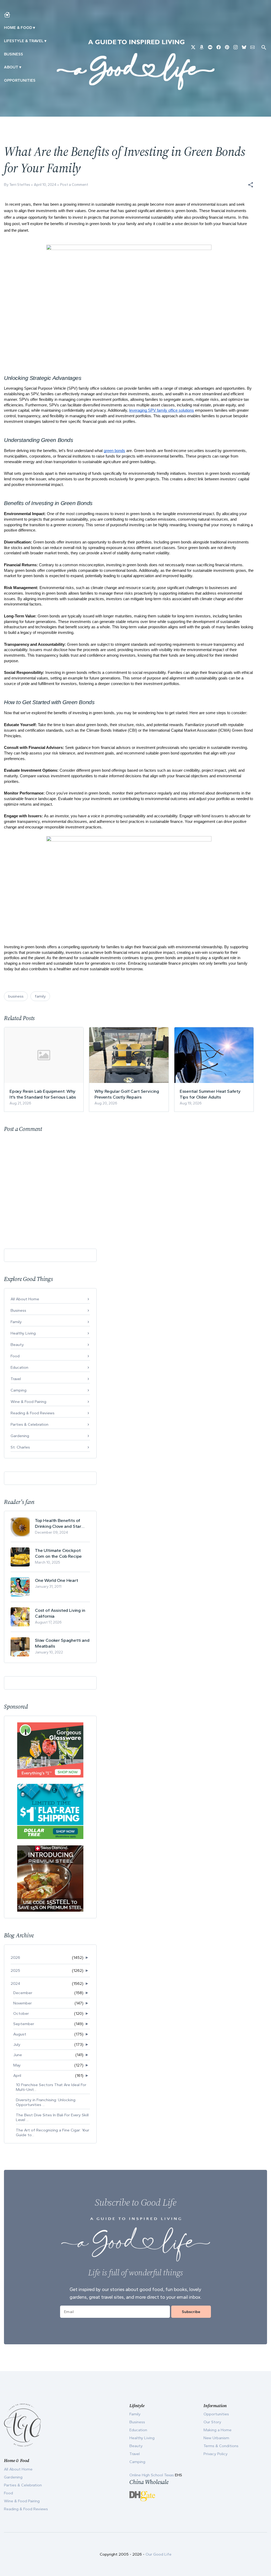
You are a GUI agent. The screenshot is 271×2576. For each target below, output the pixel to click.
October (21, 2013)
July (17, 2044)
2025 (15, 1971)
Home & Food (18, 28)
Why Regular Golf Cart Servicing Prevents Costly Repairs (127, 1094)
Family (16, 1322)
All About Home (25, 1299)
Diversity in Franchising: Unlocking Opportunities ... (46, 2102)
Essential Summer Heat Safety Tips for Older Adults (210, 1094)
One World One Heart (57, 1580)
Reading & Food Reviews (33, 1413)
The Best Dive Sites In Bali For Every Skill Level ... (52, 2117)
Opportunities (20, 80)
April (17, 2075)
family (40, 996)
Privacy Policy (216, 2454)
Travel (16, 1379)
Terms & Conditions (221, 2446)
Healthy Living (23, 1333)
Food (15, 1356)
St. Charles (20, 1447)
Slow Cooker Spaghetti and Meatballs (62, 1643)
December (23, 1993)
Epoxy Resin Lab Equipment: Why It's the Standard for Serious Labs (43, 1094)
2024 (15, 1983)
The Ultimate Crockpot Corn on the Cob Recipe (58, 1553)
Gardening (20, 1436)
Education (19, 1367)
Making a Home (218, 2430)
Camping (19, 1390)
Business (13, 54)
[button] (251, 185)
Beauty (17, 1345)
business (16, 996)
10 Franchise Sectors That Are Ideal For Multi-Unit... (51, 2087)
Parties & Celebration (30, 1424)
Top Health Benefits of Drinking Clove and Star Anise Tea (58, 1523)
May (17, 2065)
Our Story (212, 2422)
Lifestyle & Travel (24, 41)
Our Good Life (159, 2554)
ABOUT (11, 67)
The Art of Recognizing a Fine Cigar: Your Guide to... (53, 2132)
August (20, 2034)
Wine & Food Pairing (28, 1402)
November (22, 2003)
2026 (15, 1958)
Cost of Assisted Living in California (60, 1613)
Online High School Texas (152, 2475)
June (18, 2055)
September (24, 2024)
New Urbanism (216, 2438)
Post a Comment (74, 185)
